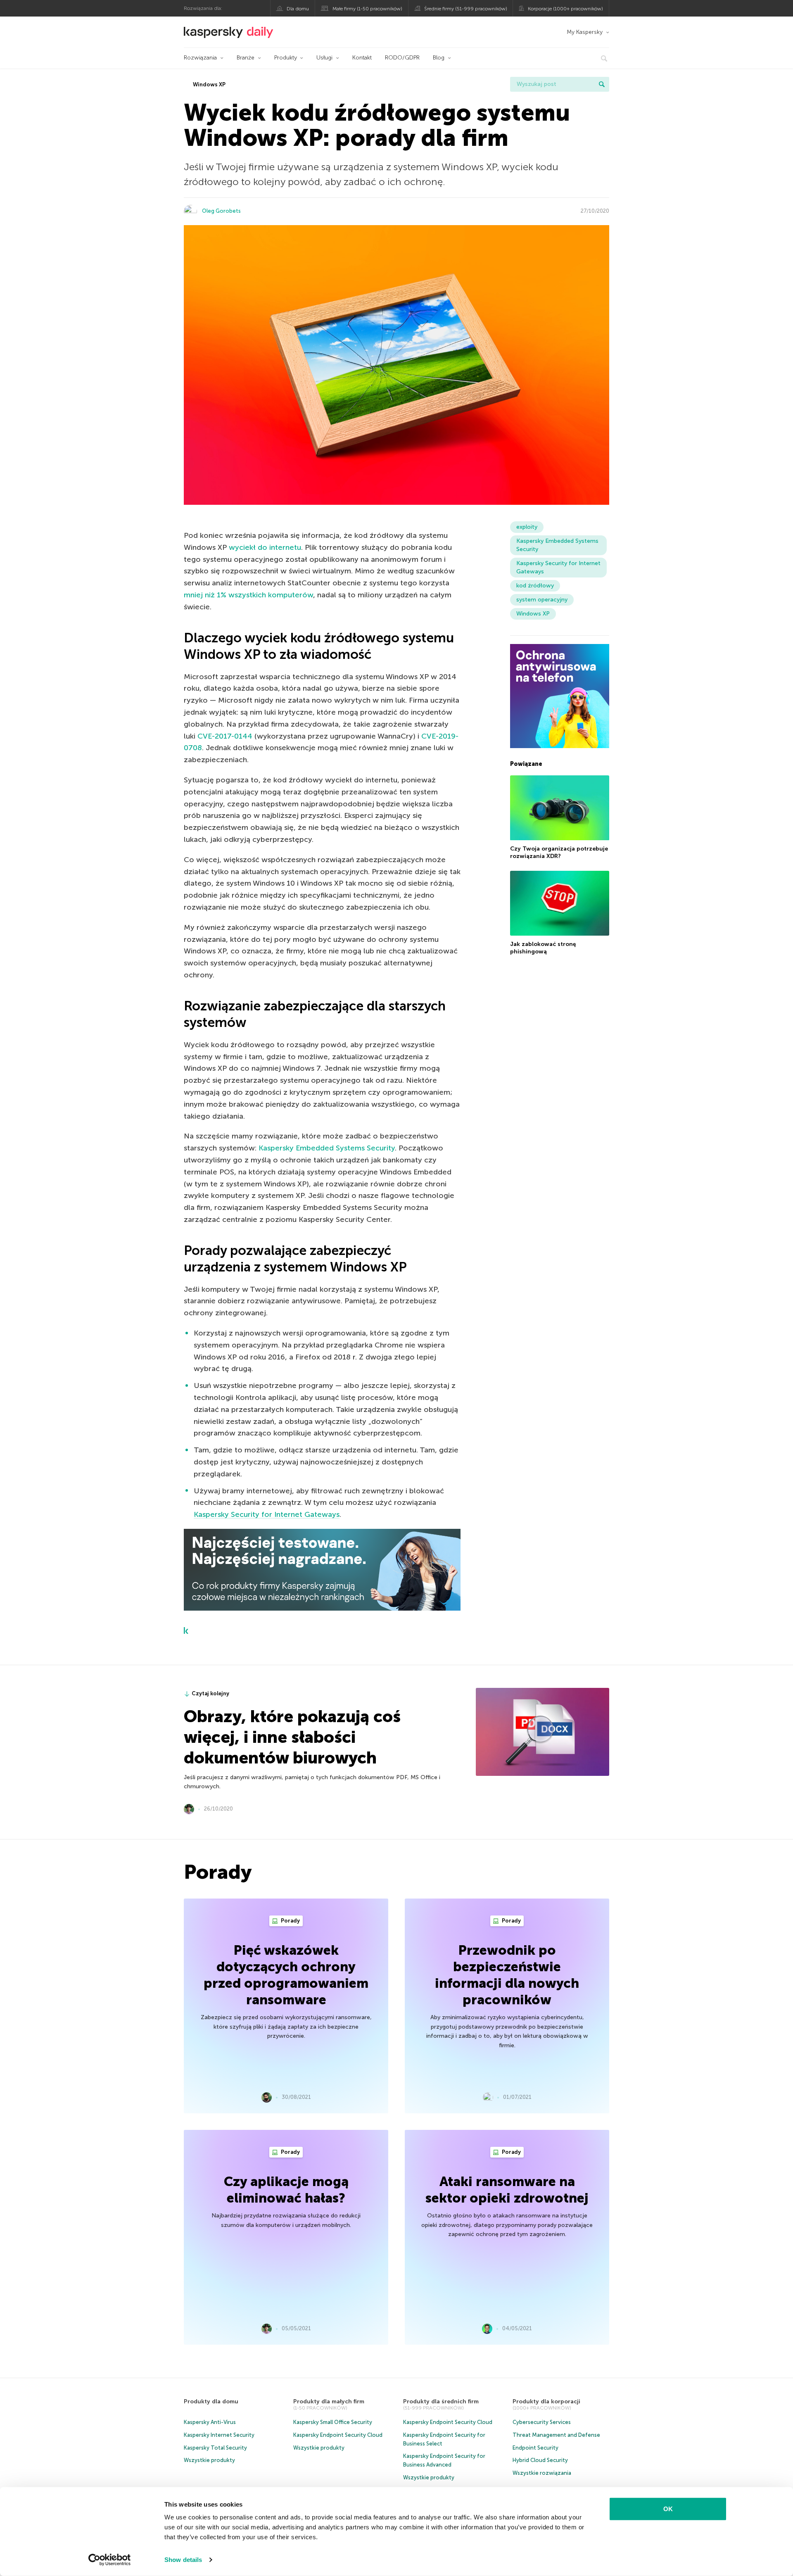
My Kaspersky (585, 32)
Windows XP (209, 84)
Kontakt (362, 58)
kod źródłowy (535, 586)
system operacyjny (542, 600)
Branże (246, 58)
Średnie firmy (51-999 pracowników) (466, 9)
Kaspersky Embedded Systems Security (327, 1148)
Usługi (324, 58)
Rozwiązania (200, 58)
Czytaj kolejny (210, 1693)
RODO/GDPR (402, 58)
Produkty (286, 58)
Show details (183, 2560)
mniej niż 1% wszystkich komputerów (248, 595)
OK (668, 2509)
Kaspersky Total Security (215, 2448)
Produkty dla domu (211, 2401)
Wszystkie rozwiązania (542, 2473)
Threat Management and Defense (556, 2435)
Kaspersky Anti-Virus (210, 2422)
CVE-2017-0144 (225, 736)
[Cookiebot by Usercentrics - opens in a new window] (110, 2560)
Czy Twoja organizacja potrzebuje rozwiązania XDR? (559, 853)
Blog (439, 58)
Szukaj (602, 84)
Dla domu (298, 9)
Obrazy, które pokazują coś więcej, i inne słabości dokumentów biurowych (292, 1737)
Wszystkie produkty (209, 2460)
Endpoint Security (535, 2448)
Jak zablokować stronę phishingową (543, 948)
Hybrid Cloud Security (540, 2460)
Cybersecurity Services (542, 2422)
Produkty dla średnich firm (441, 2401)
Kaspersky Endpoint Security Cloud (338, 2435)
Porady (290, 1921)
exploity (527, 527)
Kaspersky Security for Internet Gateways (267, 1514)
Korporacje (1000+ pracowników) (565, 9)
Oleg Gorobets (221, 211)
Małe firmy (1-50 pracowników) (367, 9)
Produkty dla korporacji (546, 2401)
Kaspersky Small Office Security (333, 2422)
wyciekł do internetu (265, 547)
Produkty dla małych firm (329, 2401)
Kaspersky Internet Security (219, 2435)
